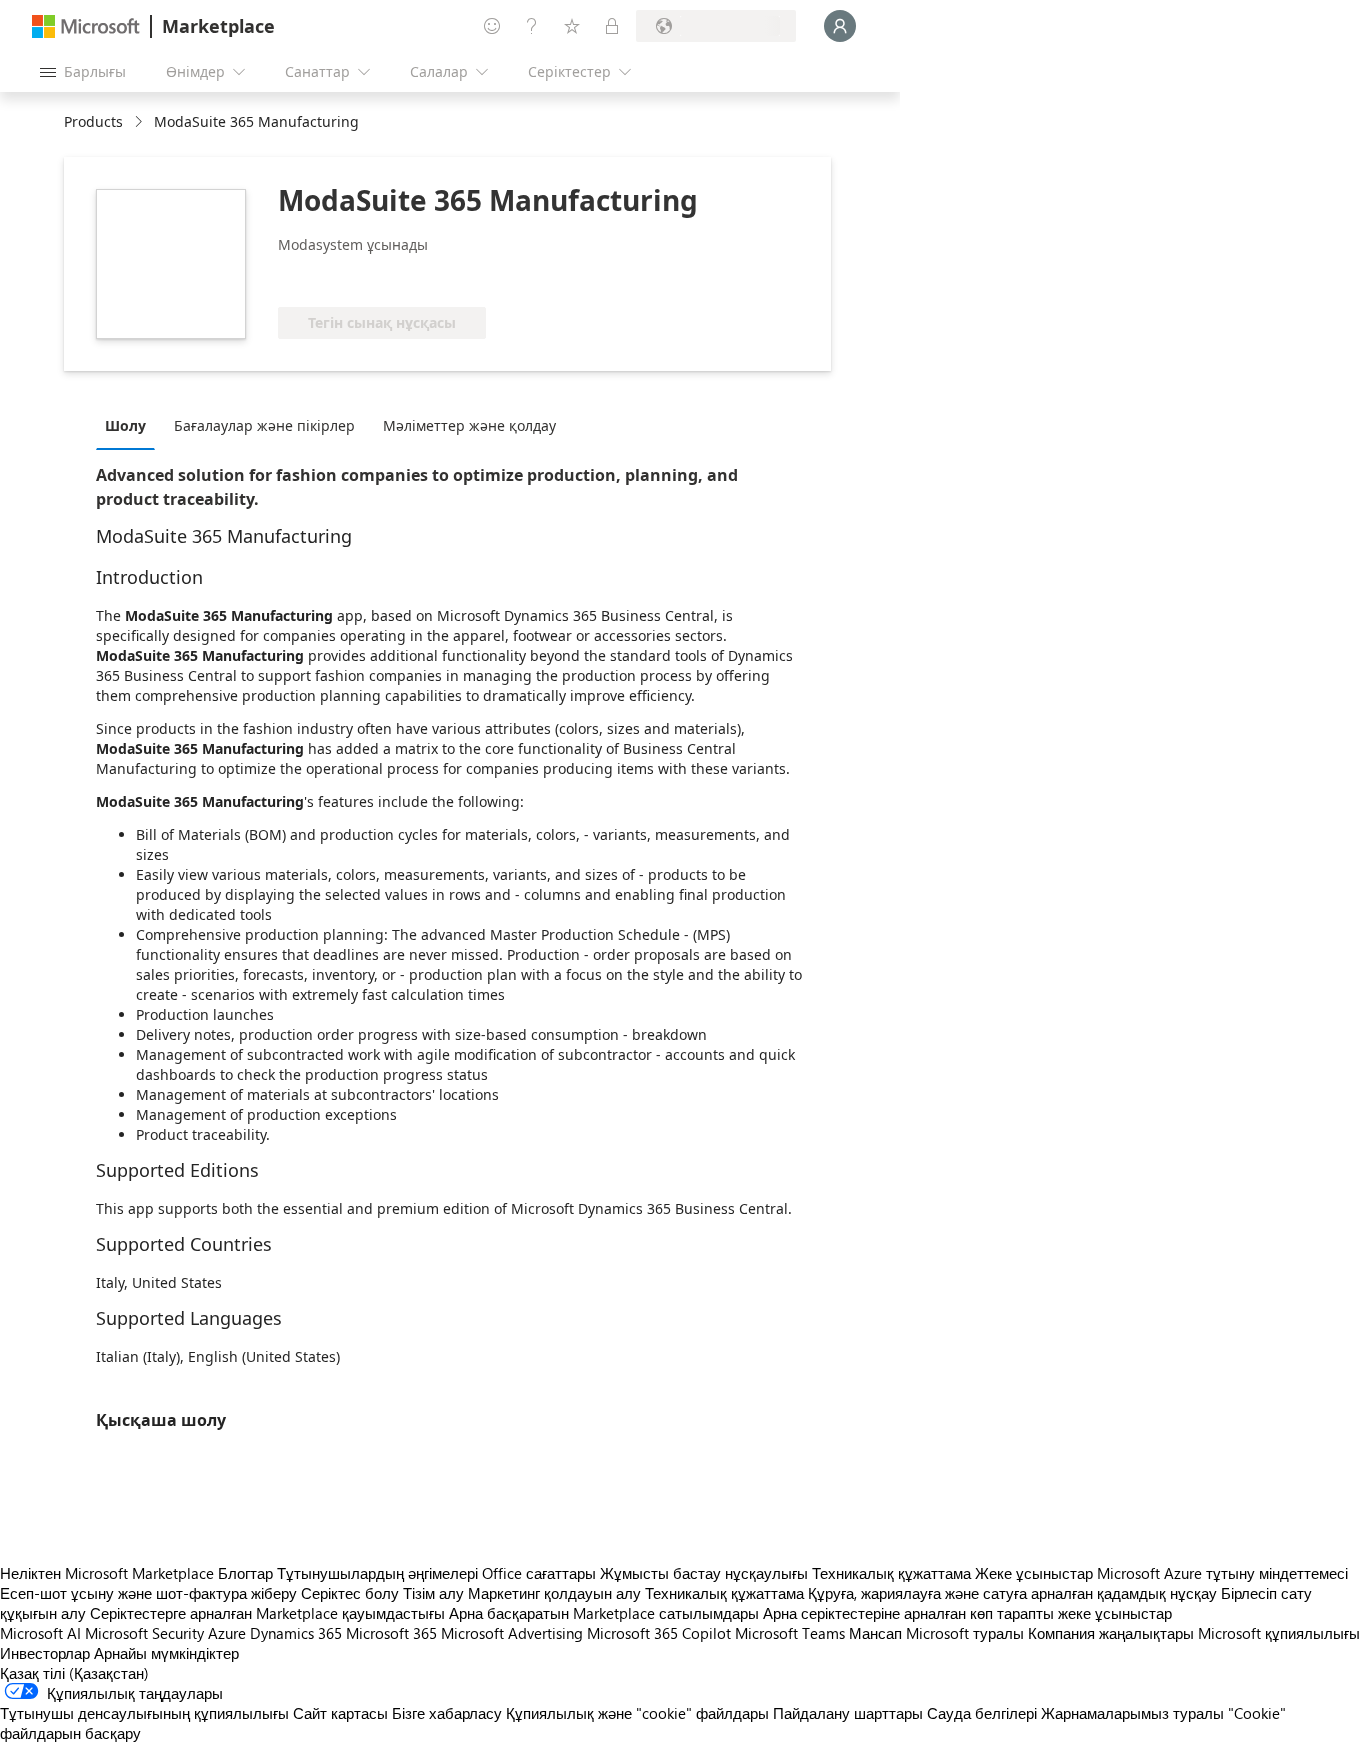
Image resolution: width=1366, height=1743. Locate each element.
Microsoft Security (144, 1633)
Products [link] (93, 121)
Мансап (875, 1633)
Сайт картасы (340, 1713)
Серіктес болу (350, 1593)
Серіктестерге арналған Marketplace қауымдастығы (267, 1613)
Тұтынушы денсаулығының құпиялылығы (144, 1713)
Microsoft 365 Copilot (659, 1633)
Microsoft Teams (790, 1633)
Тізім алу (433, 1593)
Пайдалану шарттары (848, 1713)
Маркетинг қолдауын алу (554, 1593)
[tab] (130, 425)
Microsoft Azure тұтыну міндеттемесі (1222, 1573)
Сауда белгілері (982, 1713)
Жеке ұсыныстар (1034, 1573)
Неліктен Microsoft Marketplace (107, 1573)
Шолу (125, 425)
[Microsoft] (86, 26)
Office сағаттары (539, 1573)
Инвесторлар (45, 1653)
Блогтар (245, 1573)
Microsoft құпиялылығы (1279, 1633)
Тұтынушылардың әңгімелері (377, 1573)
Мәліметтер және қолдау (469, 425)
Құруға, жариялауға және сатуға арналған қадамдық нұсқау (1012, 1593)
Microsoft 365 (391, 1633)
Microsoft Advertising (512, 1633)
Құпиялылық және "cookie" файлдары (637, 1713)
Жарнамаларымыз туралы (1132, 1713)
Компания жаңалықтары (1111, 1633)
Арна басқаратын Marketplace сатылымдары (604, 1613)
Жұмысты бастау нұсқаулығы (704, 1573)
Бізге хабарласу (447, 1713)
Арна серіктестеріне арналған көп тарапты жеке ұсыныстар (967, 1613)
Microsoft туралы (965, 1633)
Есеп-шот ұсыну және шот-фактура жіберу (148, 1593)
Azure (227, 1633)
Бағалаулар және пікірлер (264, 425)
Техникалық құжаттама (891, 1573)
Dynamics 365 (296, 1633)
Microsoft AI (40, 1633)
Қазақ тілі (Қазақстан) (74, 1673)
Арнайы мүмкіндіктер (166, 1653)
